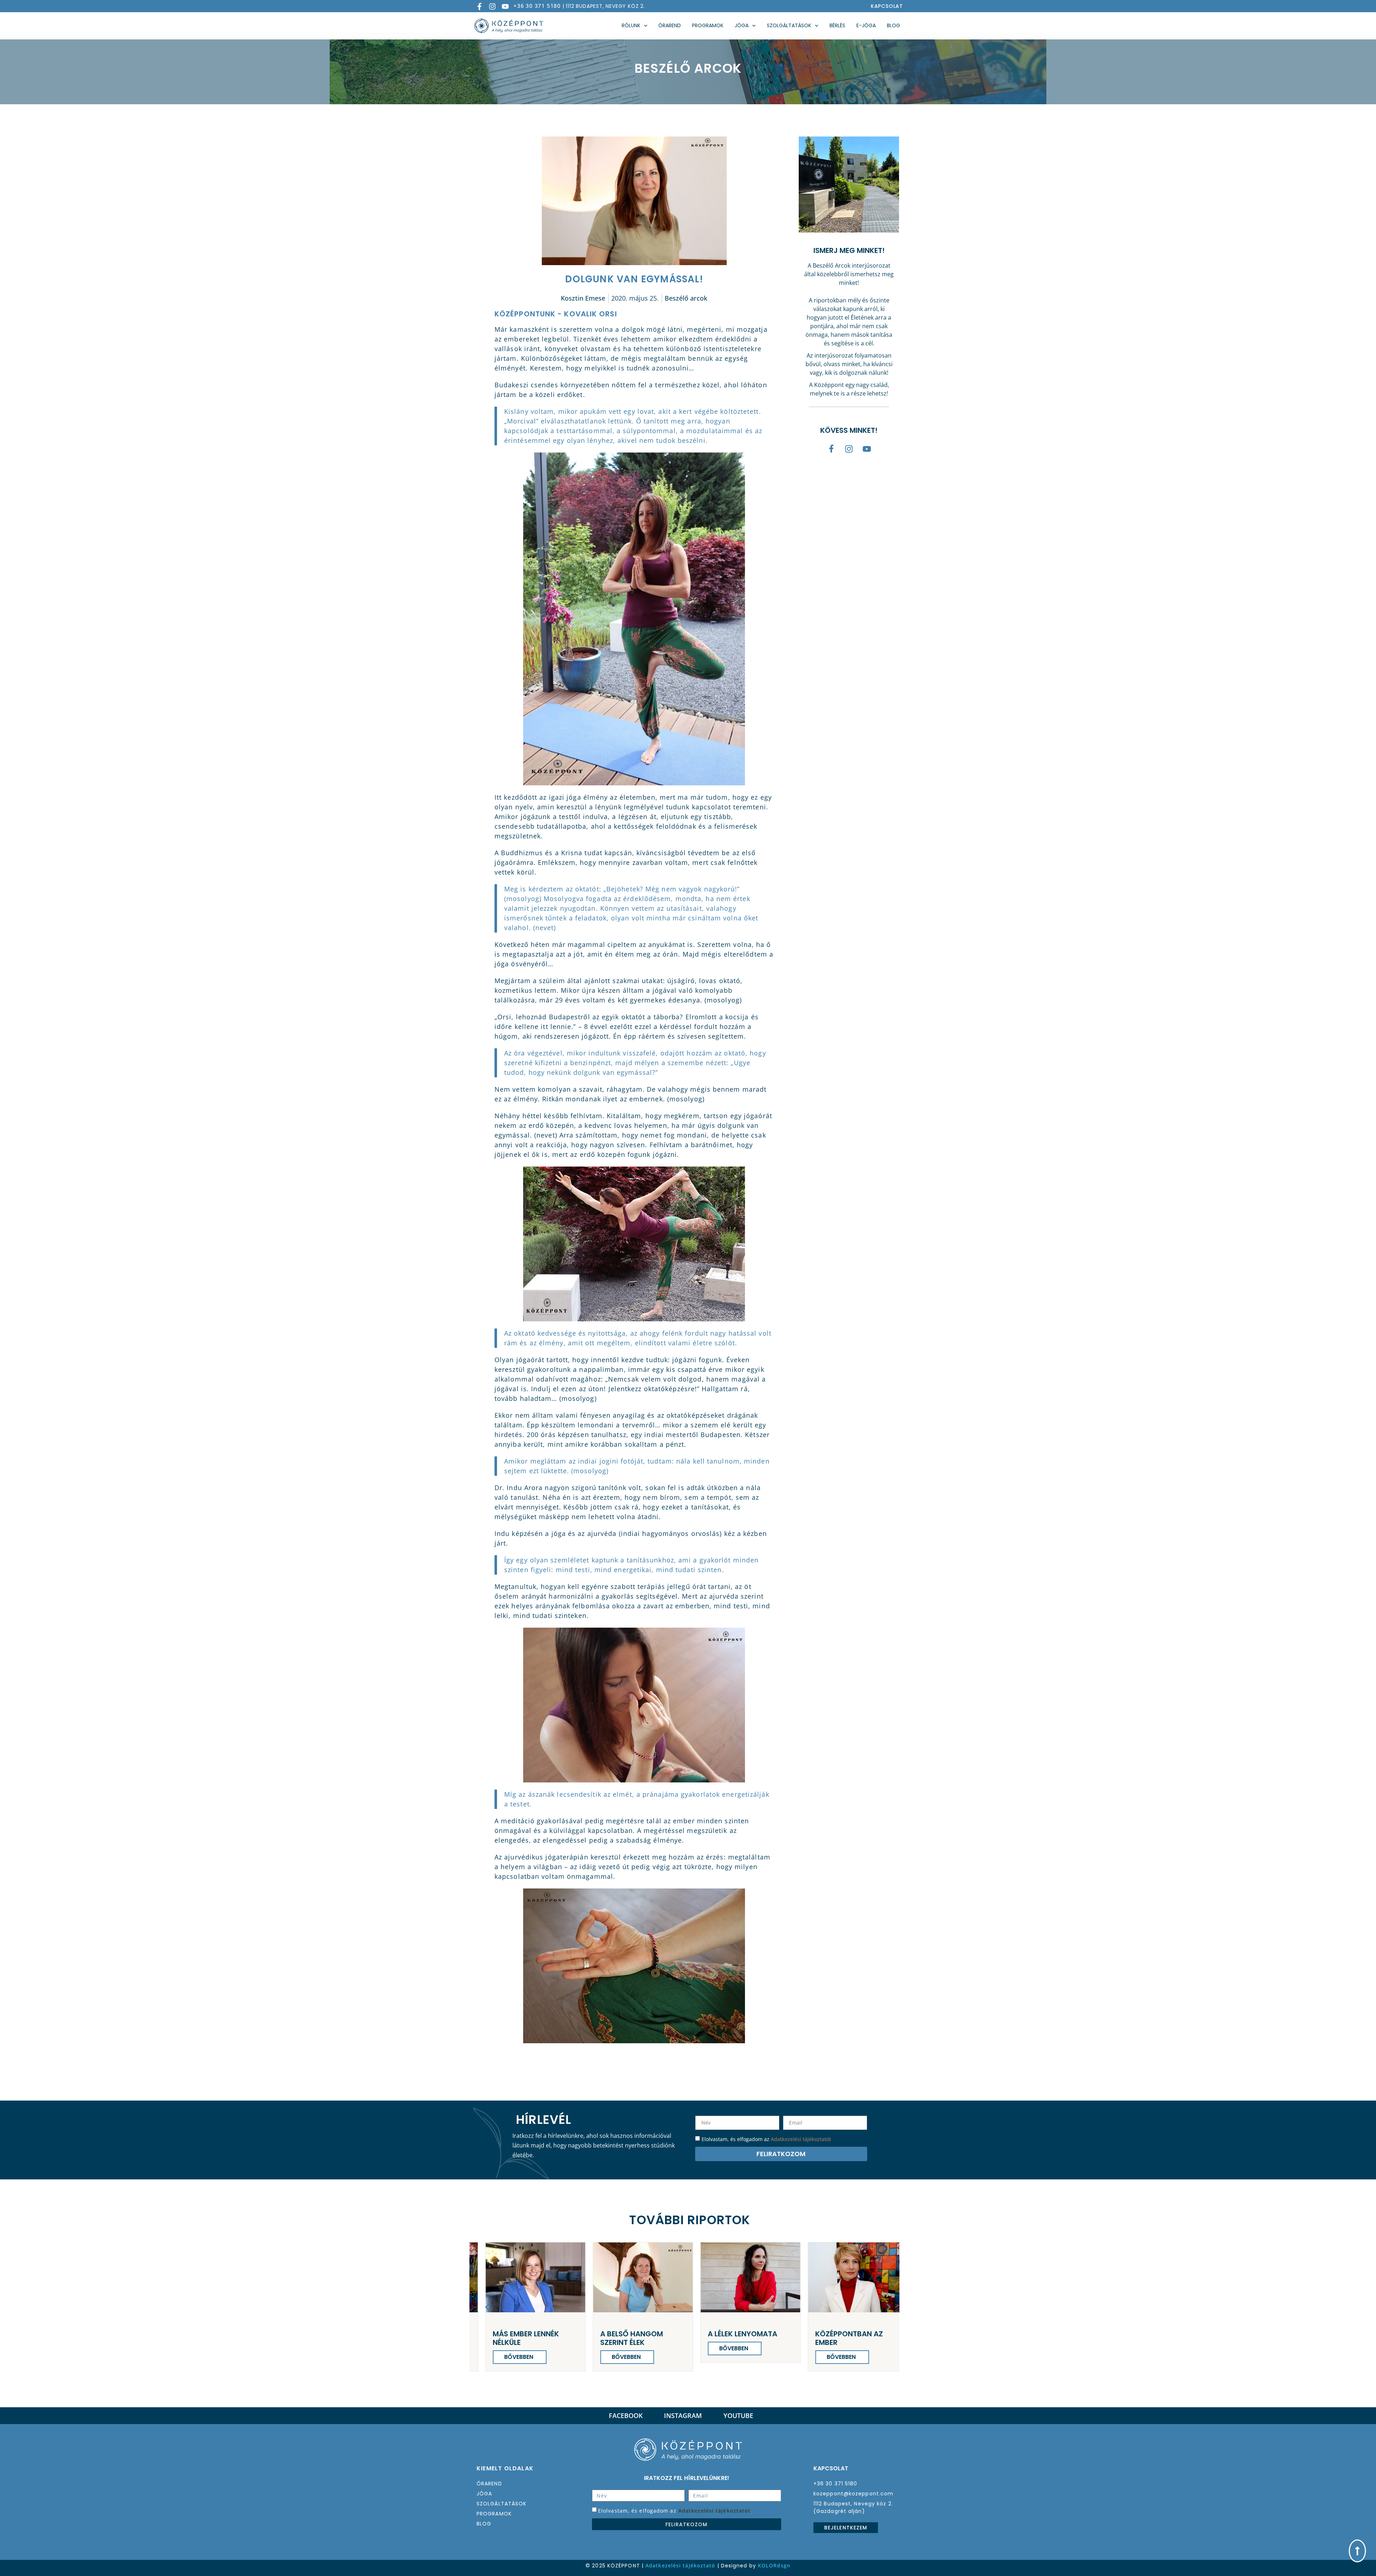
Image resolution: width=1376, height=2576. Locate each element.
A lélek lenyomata (643, 2334)
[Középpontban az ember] (759, 2277)
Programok (708, 25)
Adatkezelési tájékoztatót (801, 2139)
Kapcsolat (887, 6)
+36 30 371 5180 (537, 6)
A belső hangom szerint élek (532, 2338)
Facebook (626, 2415)
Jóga (742, 25)
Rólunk (631, 25)
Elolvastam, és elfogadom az (674, 2511)
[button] (487, 2307)
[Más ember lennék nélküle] (866, 2277)
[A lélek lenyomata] (651, 2277)
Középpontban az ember (750, 2338)
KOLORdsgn (774, 2565)
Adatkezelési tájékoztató (680, 2565)
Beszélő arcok (686, 298)
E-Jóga (866, 25)
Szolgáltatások (789, 25)
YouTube (738, 2415)
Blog (894, 25)
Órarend (670, 25)
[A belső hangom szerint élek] (544, 2277)
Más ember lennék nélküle (857, 2338)
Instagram (683, 2415)
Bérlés (837, 25)
